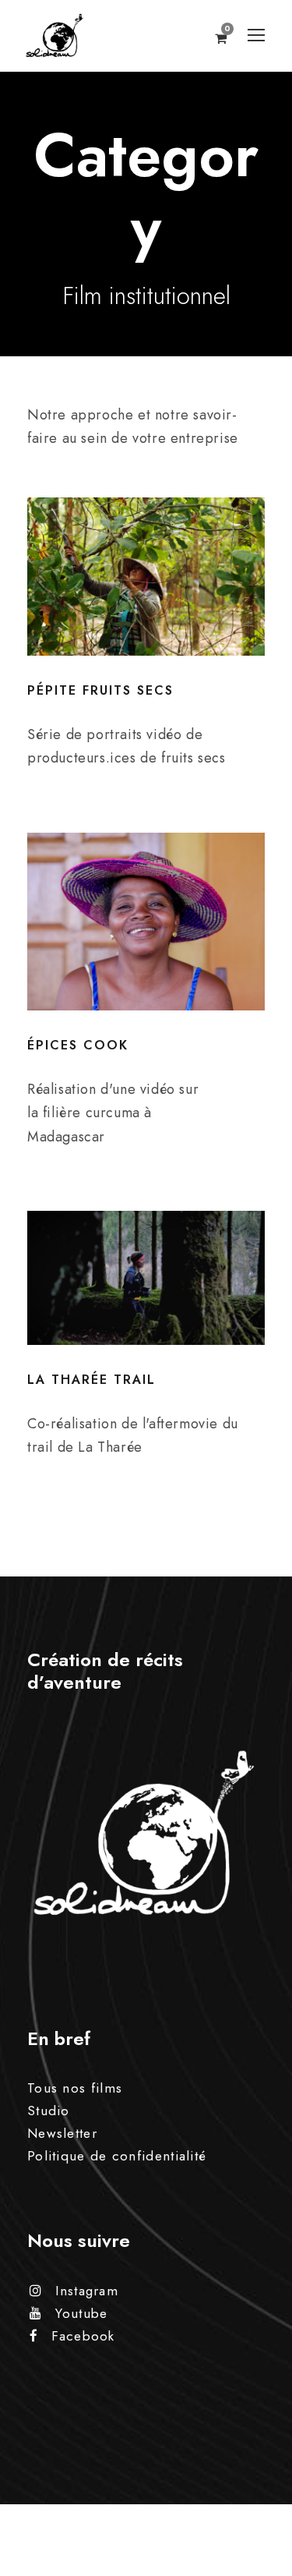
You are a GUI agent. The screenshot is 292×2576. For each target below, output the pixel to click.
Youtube (81, 2313)
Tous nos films (75, 2088)
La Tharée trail (91, 1380)
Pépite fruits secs (100, 690)
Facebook (83, 2336)
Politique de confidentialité (117, 2156)
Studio (49, 2111)
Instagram (87, 2291)
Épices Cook (78, 1045)
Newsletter (62, 2133)
